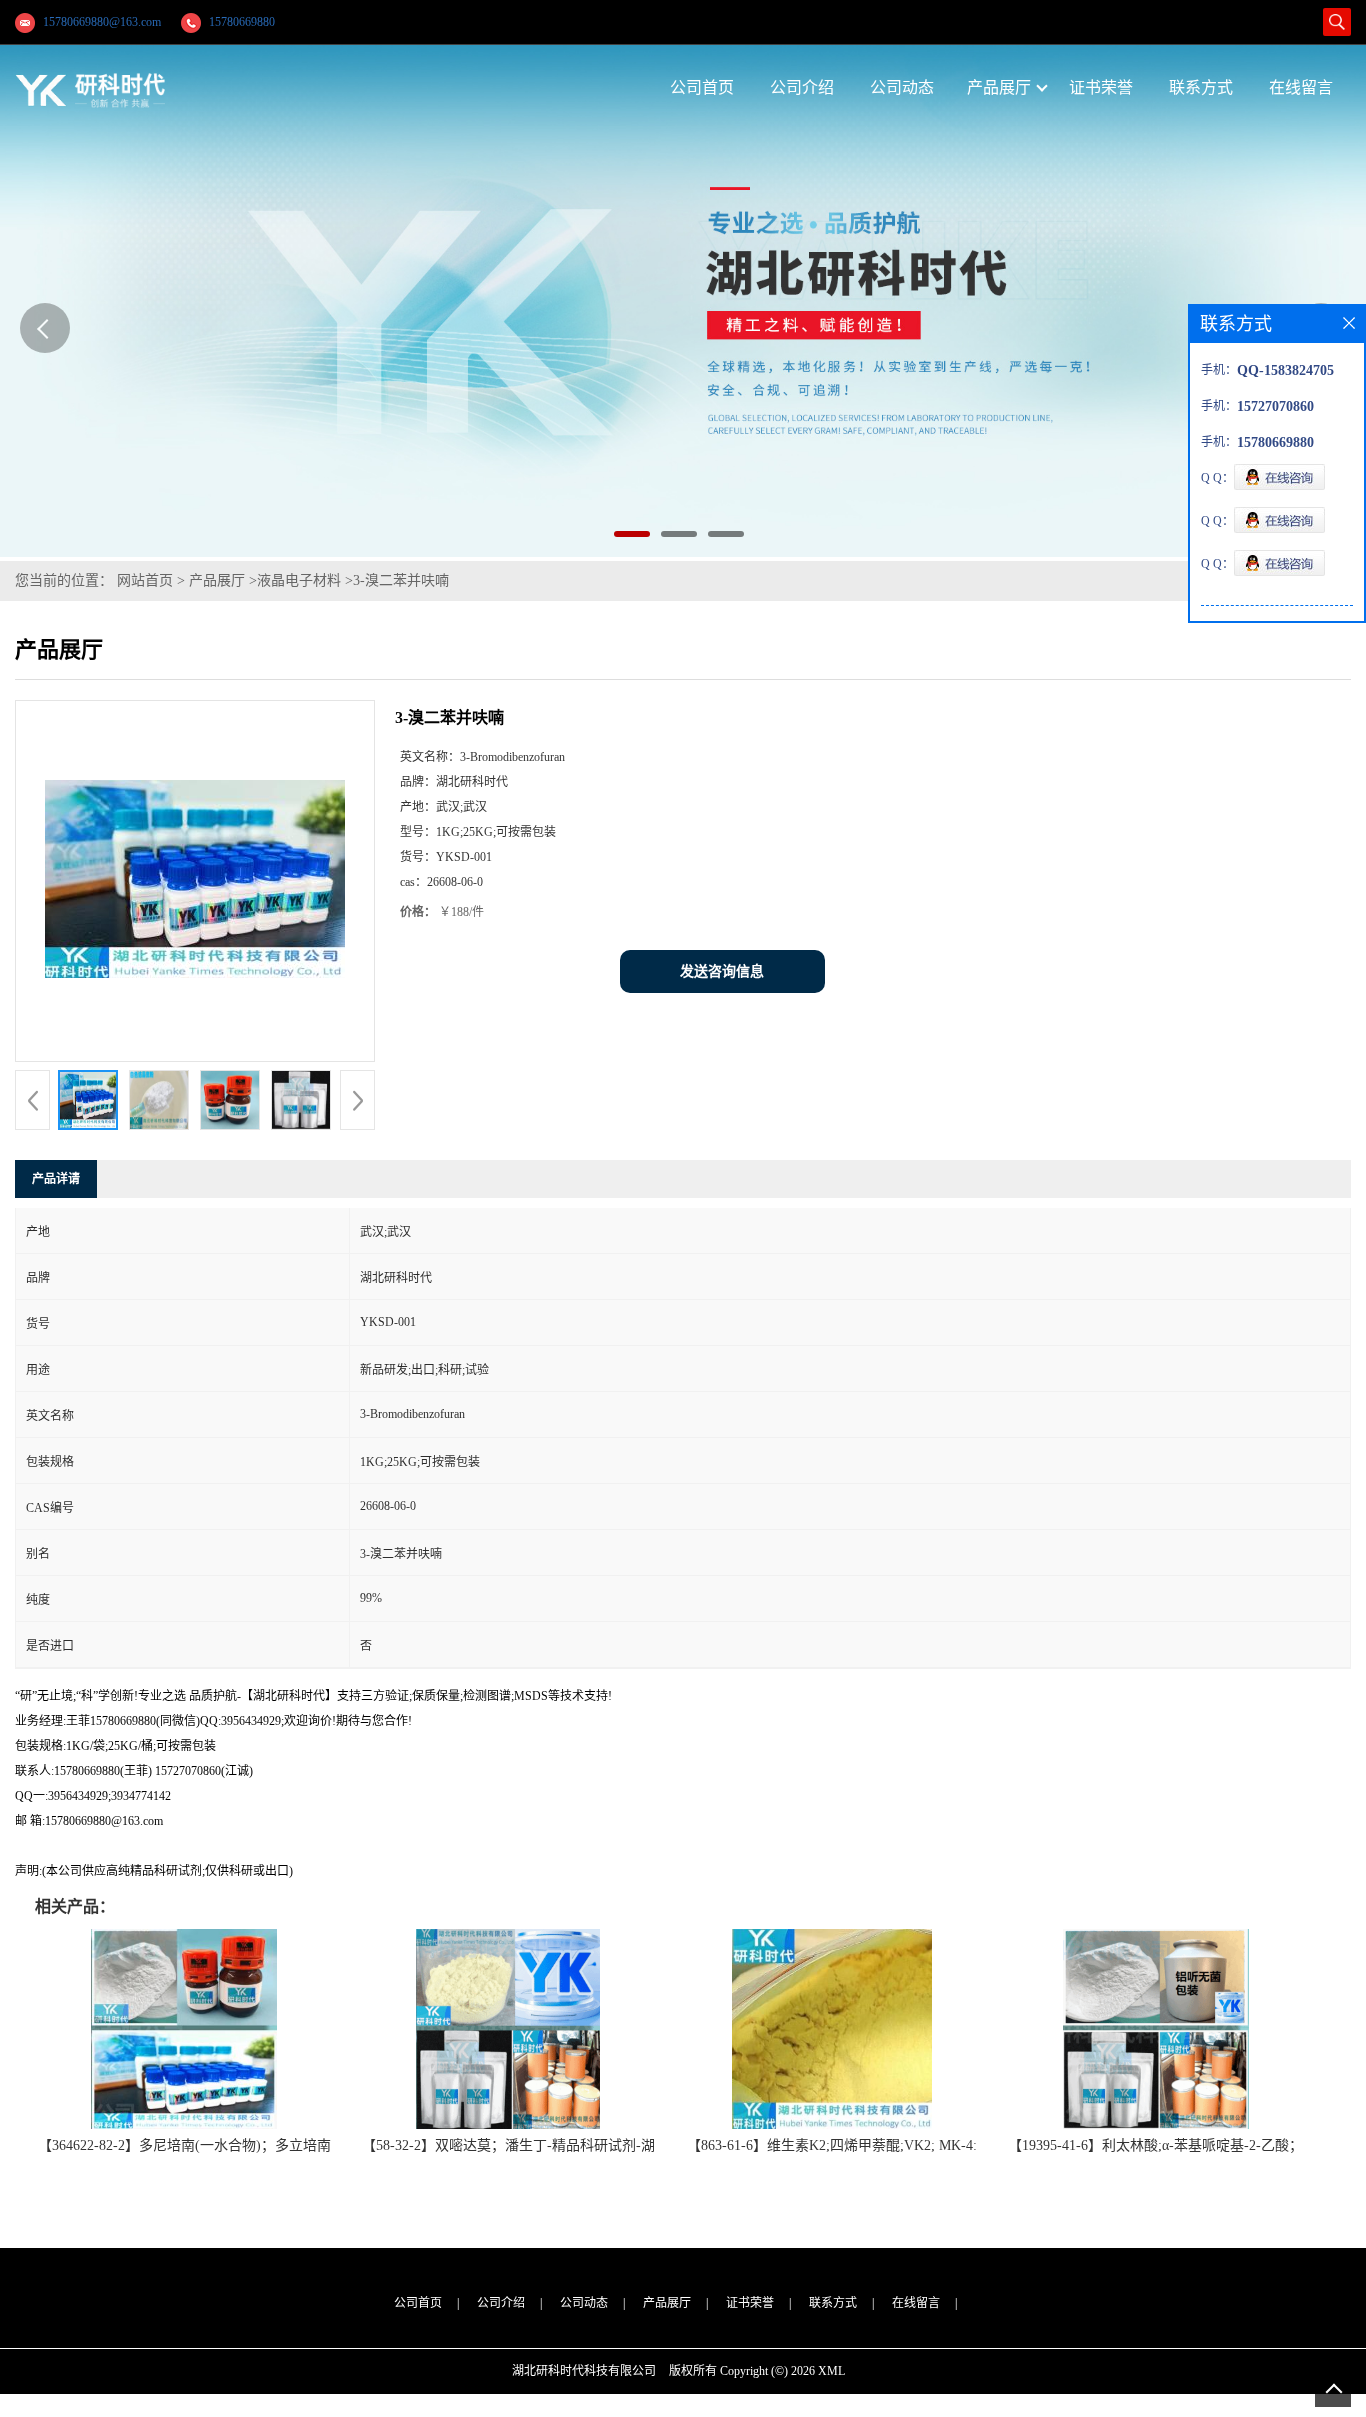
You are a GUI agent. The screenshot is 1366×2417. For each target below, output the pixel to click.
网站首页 (145, 580)
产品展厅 (217, 580)
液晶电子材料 (299, 580)
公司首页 (418, 2303)
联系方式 (833, 2303)
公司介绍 (501, 2303)
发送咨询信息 (722, 971)
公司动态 (584, 2303)
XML (831, 2371)
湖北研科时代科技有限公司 (584, 2371)
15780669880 (242, 22)
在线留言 (916, 2303)
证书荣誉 (750, 2303)
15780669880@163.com (102, 22)
